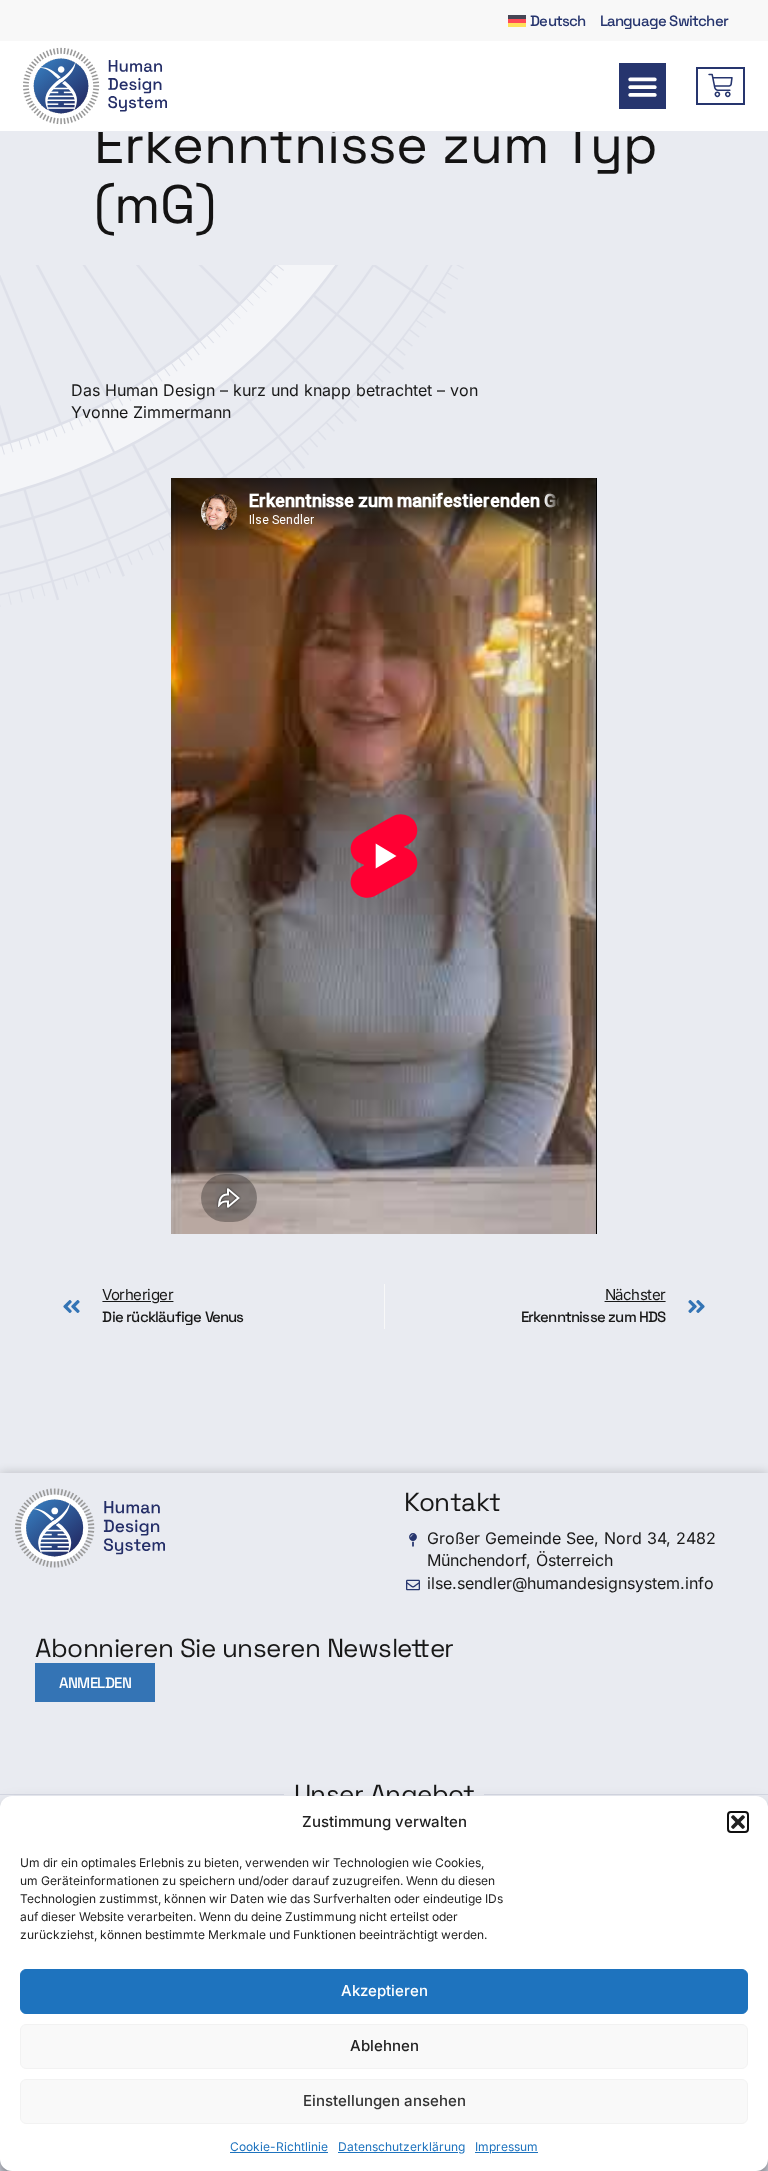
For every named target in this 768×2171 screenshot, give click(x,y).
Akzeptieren (384, 1990)
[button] (738, 1822)
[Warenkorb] (720, 86)
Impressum (506, 2146)
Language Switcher (664, 20)
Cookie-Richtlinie (279, 2146)
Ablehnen (384, 2045)
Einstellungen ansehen (384, 2100)
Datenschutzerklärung (401, 2146)
